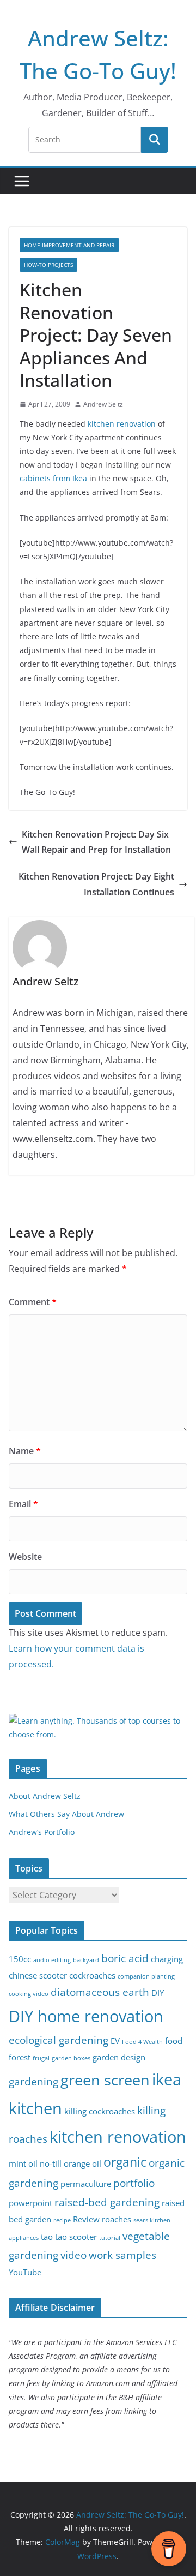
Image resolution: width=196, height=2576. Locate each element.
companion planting (146, 1976)
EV (115, 2041)
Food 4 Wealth (142, 2042)
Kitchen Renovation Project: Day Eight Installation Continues (96, 884)
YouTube (25, 2272)
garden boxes (71, 2058)
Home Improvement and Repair (69, 245)
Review (86, 2219)
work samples (122, 2255)
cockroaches (92, 1976)
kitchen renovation (122, 424)
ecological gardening (59, 2040)
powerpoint (30, 2203)
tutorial (110, 2238)
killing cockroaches (100, 2111)
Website (25, 1557)
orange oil (82, 2164)
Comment (33, 1302)
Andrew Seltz (103, 404)
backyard (86, 1960)
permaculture (86, 2184)
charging (167, 1959)
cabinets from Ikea (53, 478)
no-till (51, 2164)
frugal (41, 2058)
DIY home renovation (86, 2016)
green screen (105, 2080)
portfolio (134, 2183)
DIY (158, 1993)
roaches (117, 2219)
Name (25, 1451)
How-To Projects (48, 265)
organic (125, 2162)
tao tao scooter (69, 2237)
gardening (33, 2081)
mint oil (23, 2164)
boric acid (125, 1958)
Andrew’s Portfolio (42, 1832)
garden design (119, 2057)
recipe (62, 2220)
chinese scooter (38, 1976)
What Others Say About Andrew (66, 1814)
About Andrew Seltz (45, 1796)
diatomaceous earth (100, 1992)
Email (23, 1504)
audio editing (52, 1960)
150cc (20, 1959)
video (73, 2255)
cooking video (29, 1994)
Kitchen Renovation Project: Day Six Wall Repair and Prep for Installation (96, 842)
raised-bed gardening (107, 2202)
